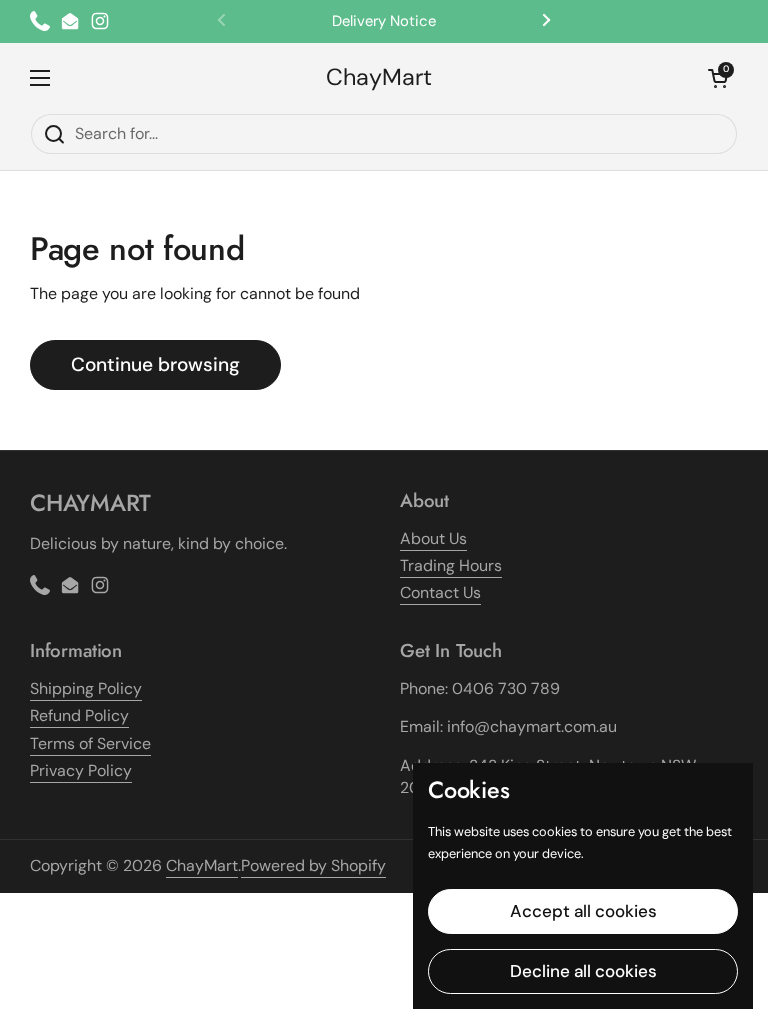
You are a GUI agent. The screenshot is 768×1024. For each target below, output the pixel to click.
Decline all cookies (583, 971)
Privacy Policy (81, 770)
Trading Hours (451, 565)
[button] (718, 78)
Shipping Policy (86, 688)
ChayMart (379, 77)
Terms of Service (90, 743)
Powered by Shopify (313, 865)
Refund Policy (79, 715)
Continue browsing (155, 364)
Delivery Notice (384, 21)
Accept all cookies (583, 911)
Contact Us (440, 592)
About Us (433, 538)
